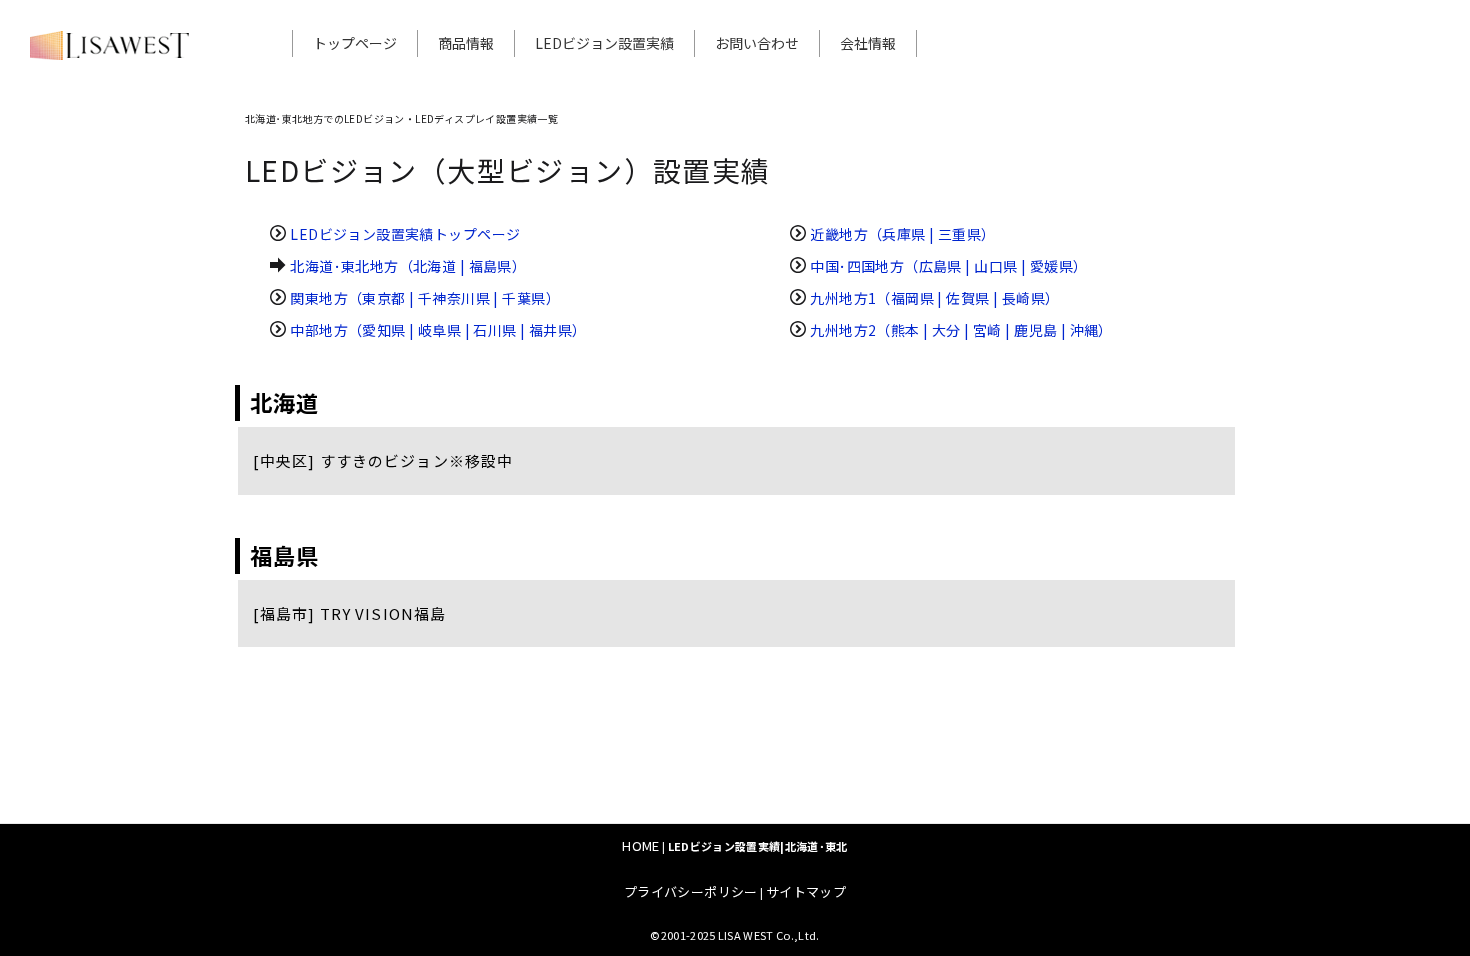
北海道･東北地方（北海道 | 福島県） (408, 266)
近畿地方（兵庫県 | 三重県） (902, 234)
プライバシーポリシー (691, 891)
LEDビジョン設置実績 (604, 43)
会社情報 (868, 43)
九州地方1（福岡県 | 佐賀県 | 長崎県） (934, 298)
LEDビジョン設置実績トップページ (405, 234)
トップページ (355, 43)
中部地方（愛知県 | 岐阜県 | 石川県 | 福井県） (438, 330)
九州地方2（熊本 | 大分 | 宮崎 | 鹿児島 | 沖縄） (961, 330)
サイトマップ (806, 891)
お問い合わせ (757, 43)
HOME (641, 845)
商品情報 (466, 43)
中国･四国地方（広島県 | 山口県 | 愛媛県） (948, 266)
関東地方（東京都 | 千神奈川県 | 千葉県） (425, 298)
